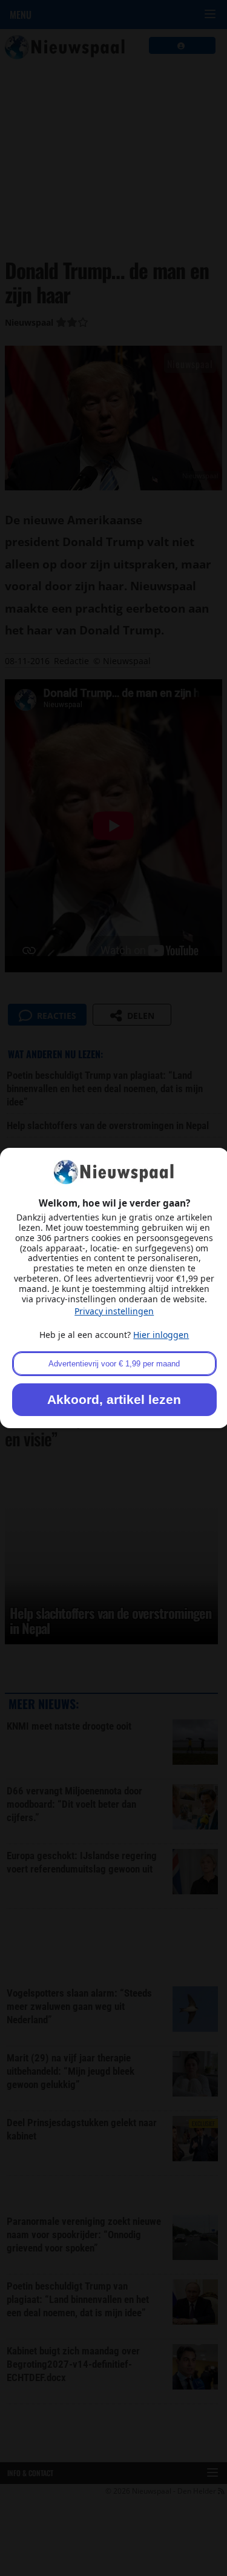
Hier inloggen (161, 1335)
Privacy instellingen (114, 1311)
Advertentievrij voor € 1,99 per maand (114, 1364)
